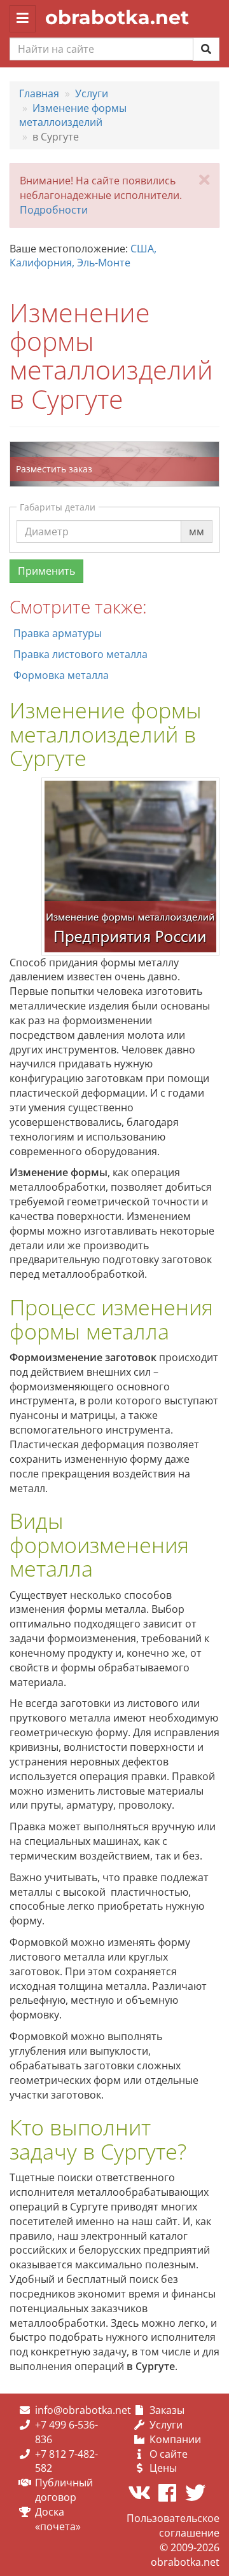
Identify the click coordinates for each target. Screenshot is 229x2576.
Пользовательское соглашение (173, 2525)
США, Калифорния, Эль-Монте (83, 256)
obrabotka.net (117, 17)
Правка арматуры (58, 633)
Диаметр (47, 519)
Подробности (54, 210)
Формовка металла (61, 675)
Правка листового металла (80, 654)
